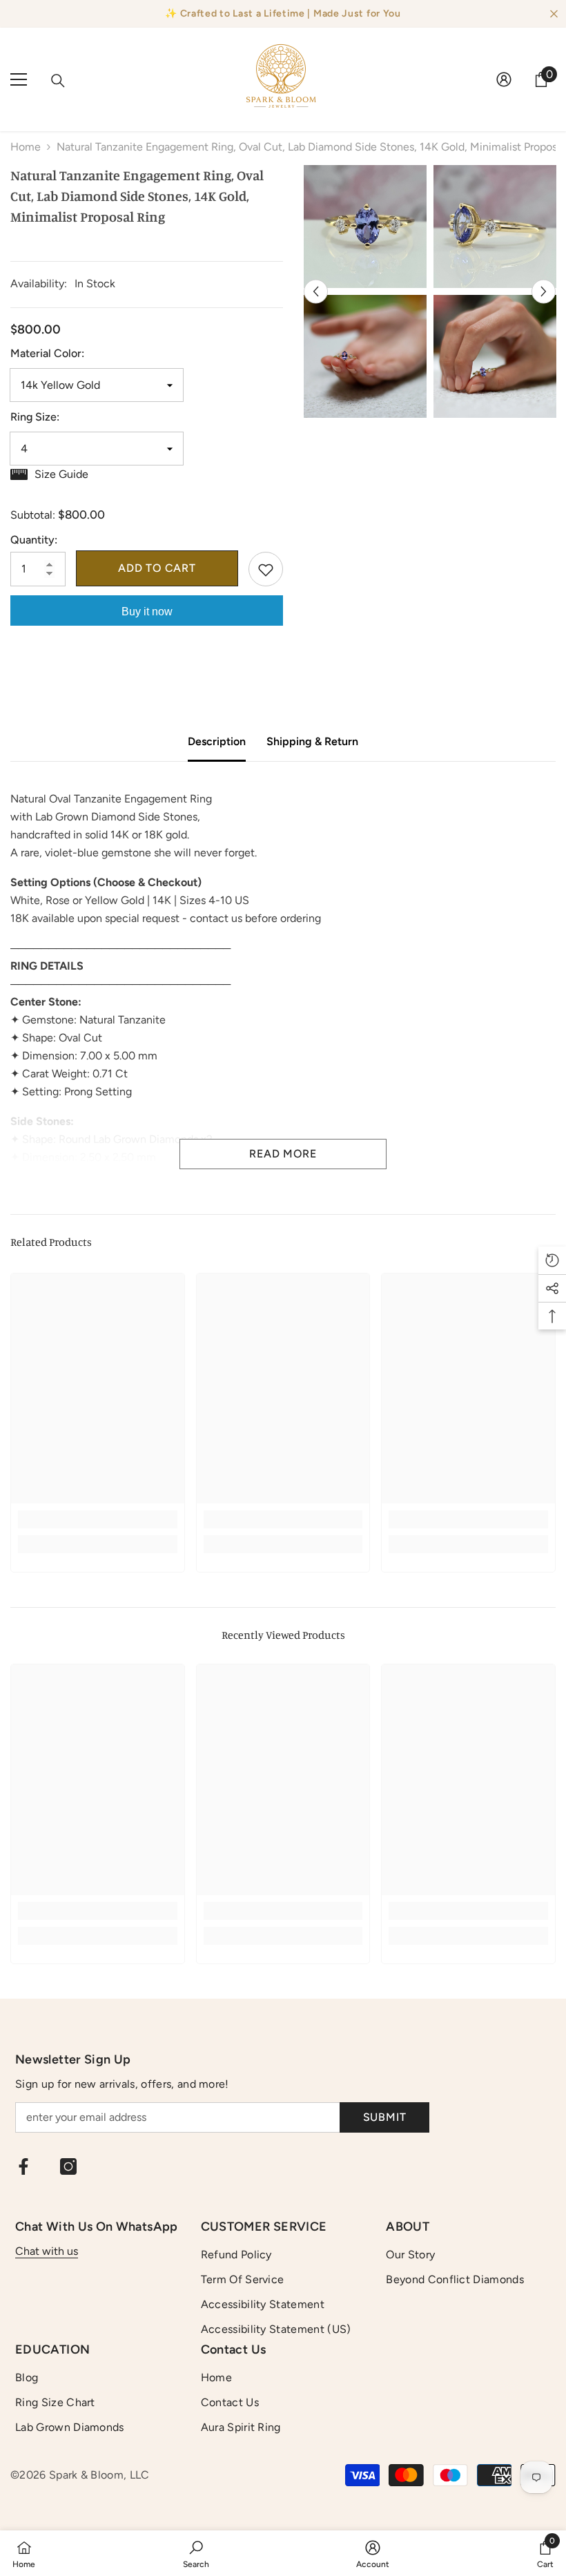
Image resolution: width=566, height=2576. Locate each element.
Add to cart (157, 568)
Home (26, 147)
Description (217, 741)
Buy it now (147, 612)
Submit (385, 2117)
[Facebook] (23, 2166)
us (72, 2251)
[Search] (58, 81)
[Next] (544, 292)
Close (554, 14)
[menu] (19, 79)
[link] (98, 1519)
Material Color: (47, 353)
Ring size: (35, 417)
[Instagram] (68, 2166)
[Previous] (316, 292)
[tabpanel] (365, 291)
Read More (283, 1154)
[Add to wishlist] (266, 569)
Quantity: (34, 540)
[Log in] (504, 79)
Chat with (41, 2251)
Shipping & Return (312, 741)
